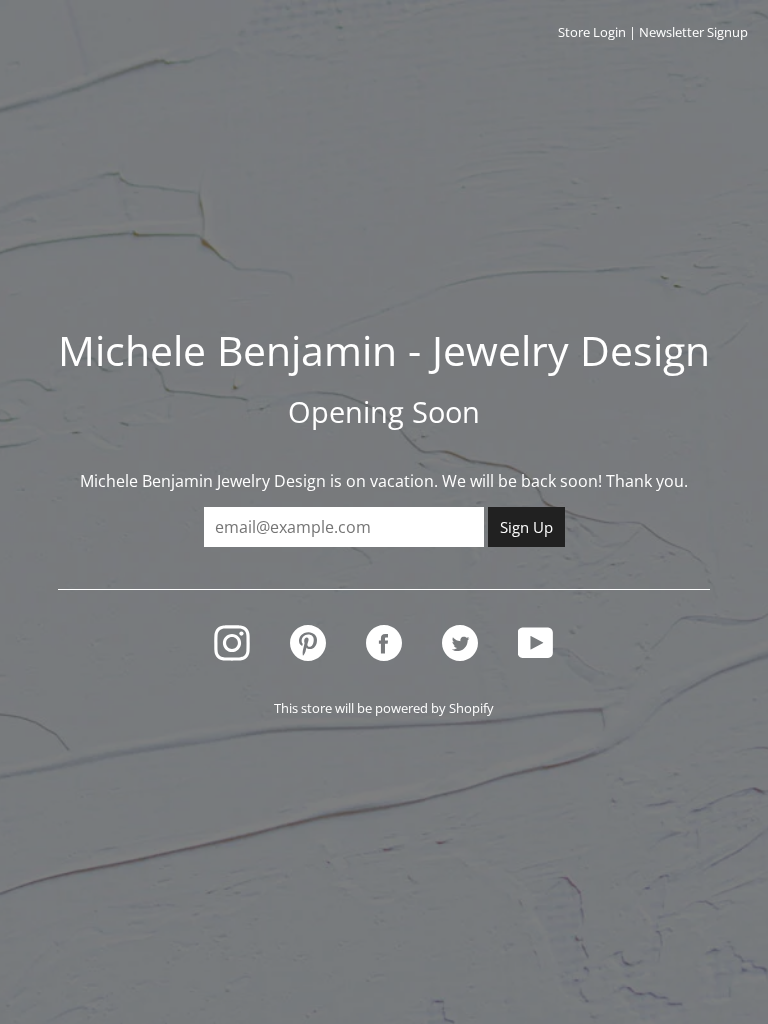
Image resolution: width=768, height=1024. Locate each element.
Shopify (471, 708)
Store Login (592, 32)
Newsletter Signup (693, 32)
